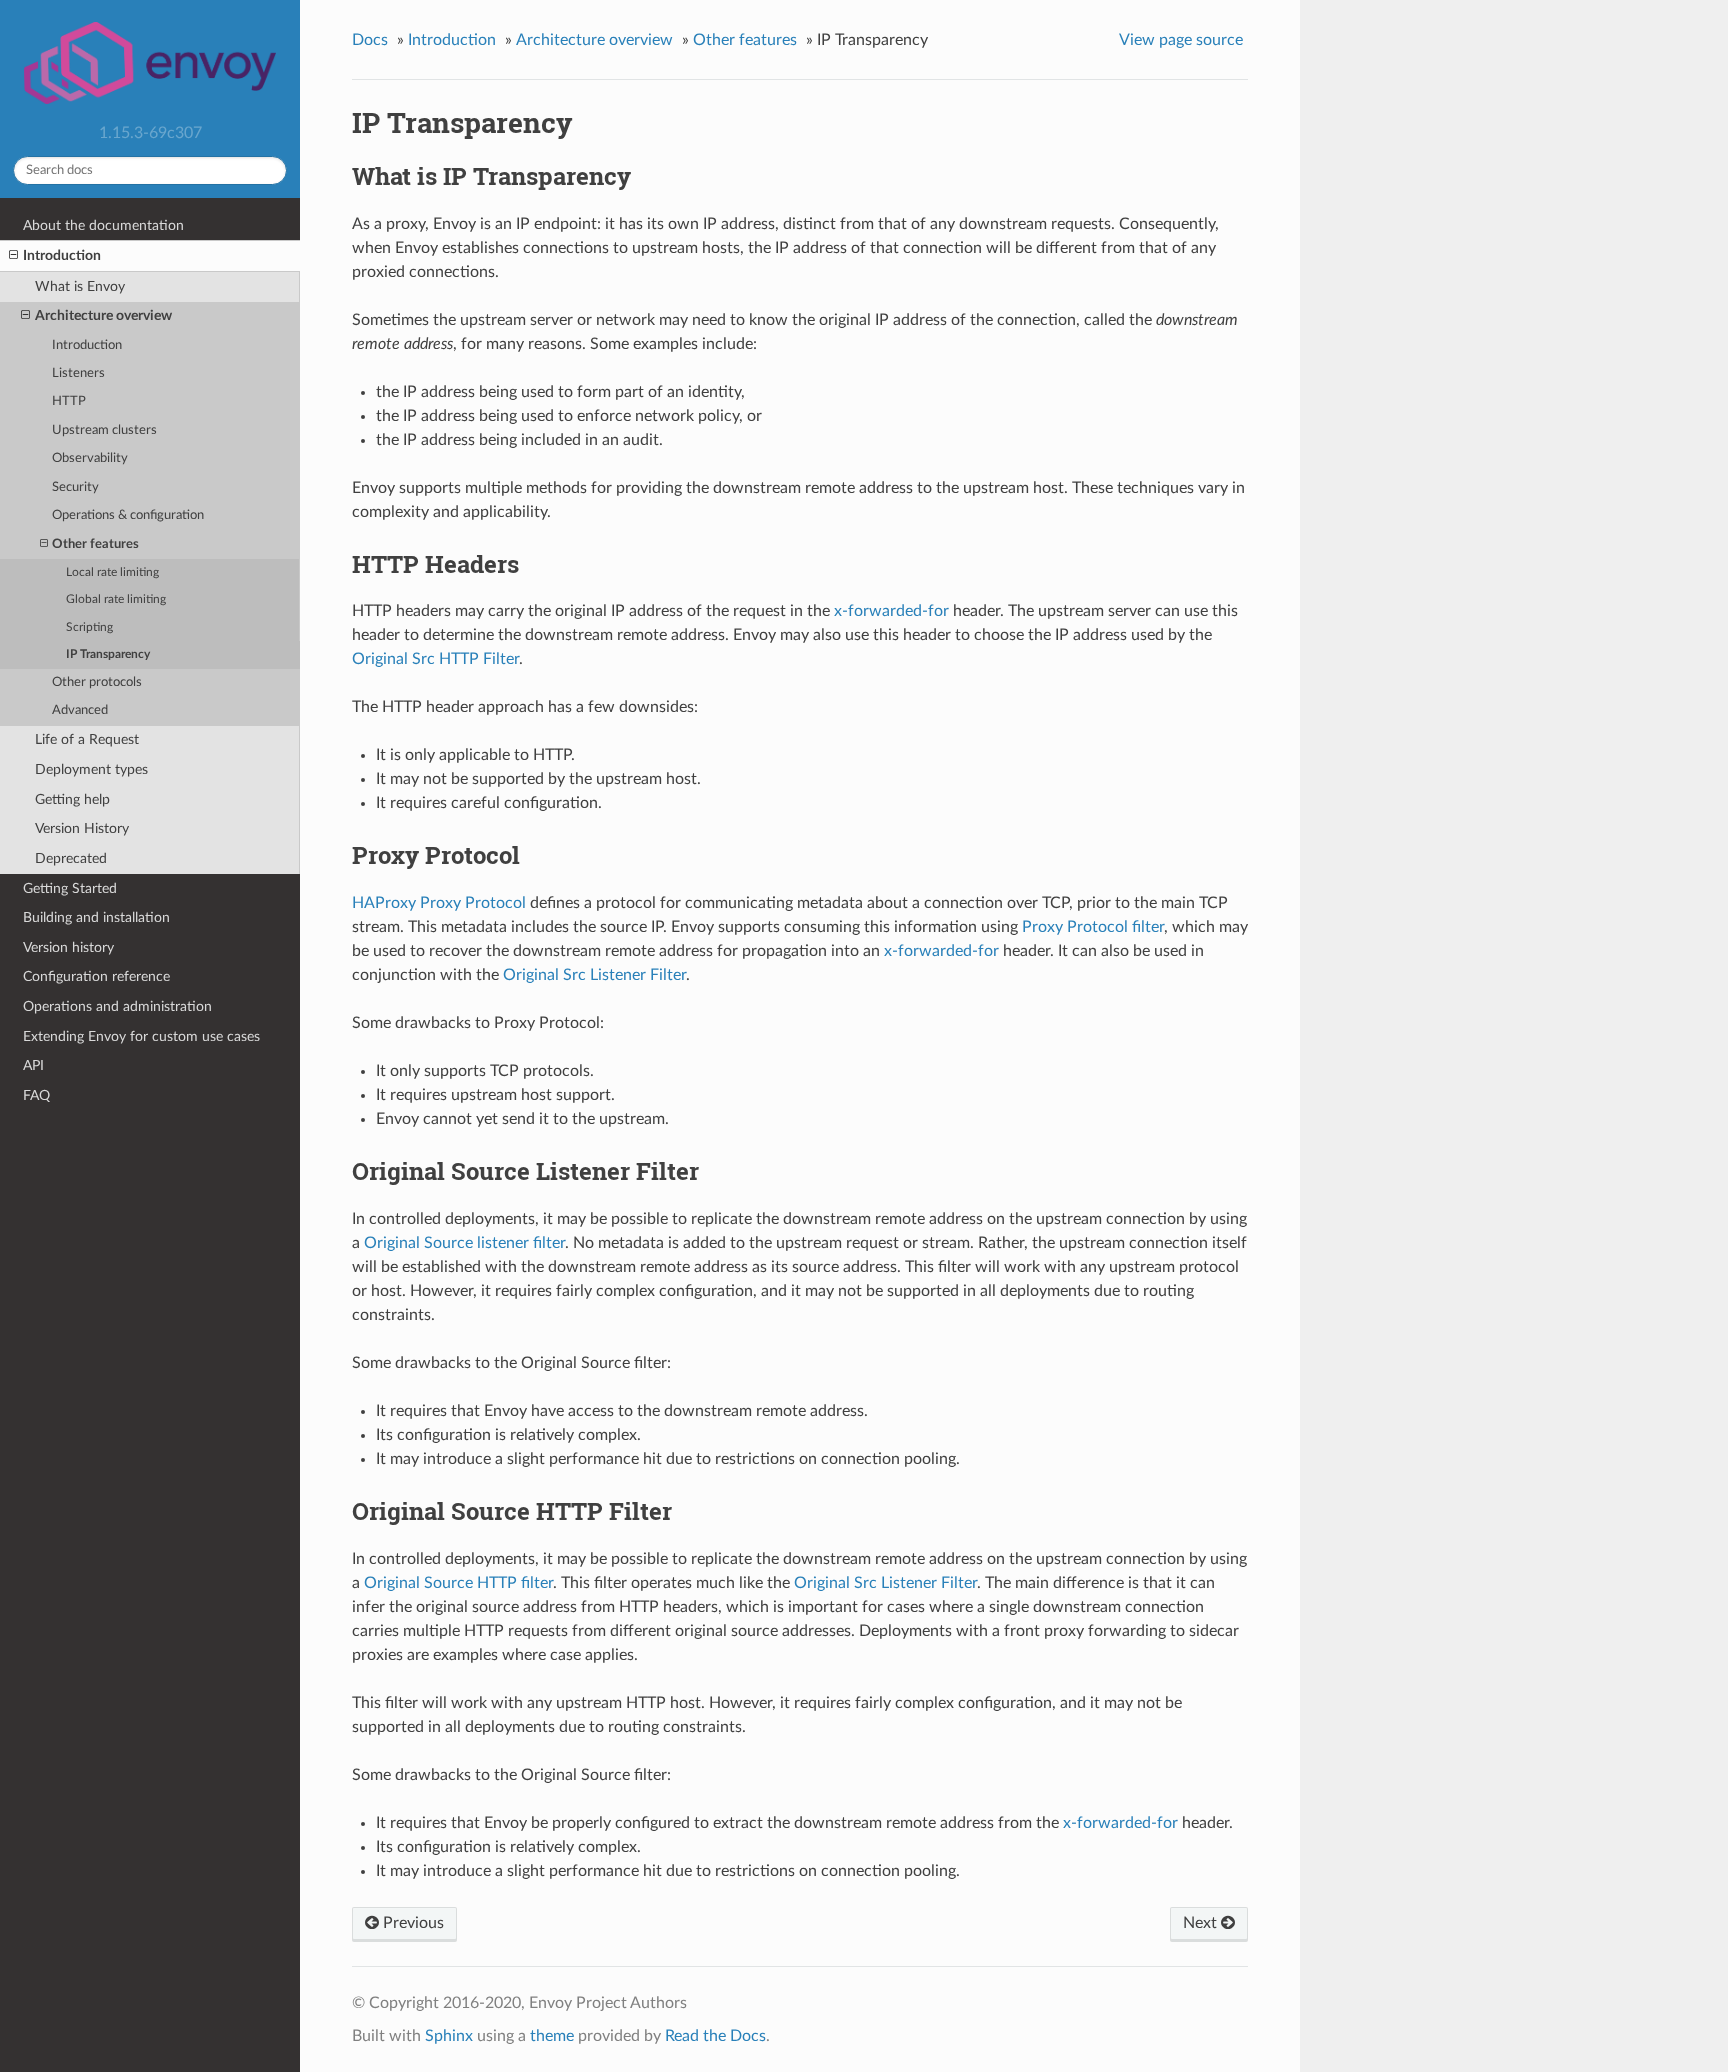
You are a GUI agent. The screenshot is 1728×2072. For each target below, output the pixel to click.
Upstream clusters (104, 430)
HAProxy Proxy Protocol (439, 903)
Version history (68, 947)
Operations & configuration (128, 515)
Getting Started (70, 888)
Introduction (62, 255)
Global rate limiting (116, 599)
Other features (95, 544)
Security (75, 487)
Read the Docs (715, 2036)
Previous (411, 1923)
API (33, 1065)
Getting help (72, 799)
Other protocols (97, 682)
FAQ (36, 1095)
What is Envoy (80, 286)
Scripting (89, 627)
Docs (370, 40)
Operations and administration (117, 1006)
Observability (90, 458)
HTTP (69, 401)
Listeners (78, 373)
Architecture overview (103, 315)
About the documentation (103, 225)
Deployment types (91, 769)
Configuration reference (96, 976)
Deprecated (71, 858)
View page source (1181, 40)
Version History (82, 828)
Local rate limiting (112, 572)
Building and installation (96, 917)
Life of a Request (87, 739)
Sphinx (449, 2036)
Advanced (80, 710)
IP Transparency (108, 654)
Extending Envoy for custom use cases (141, 1036)
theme (552, 2036)
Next (1202, 1923)
